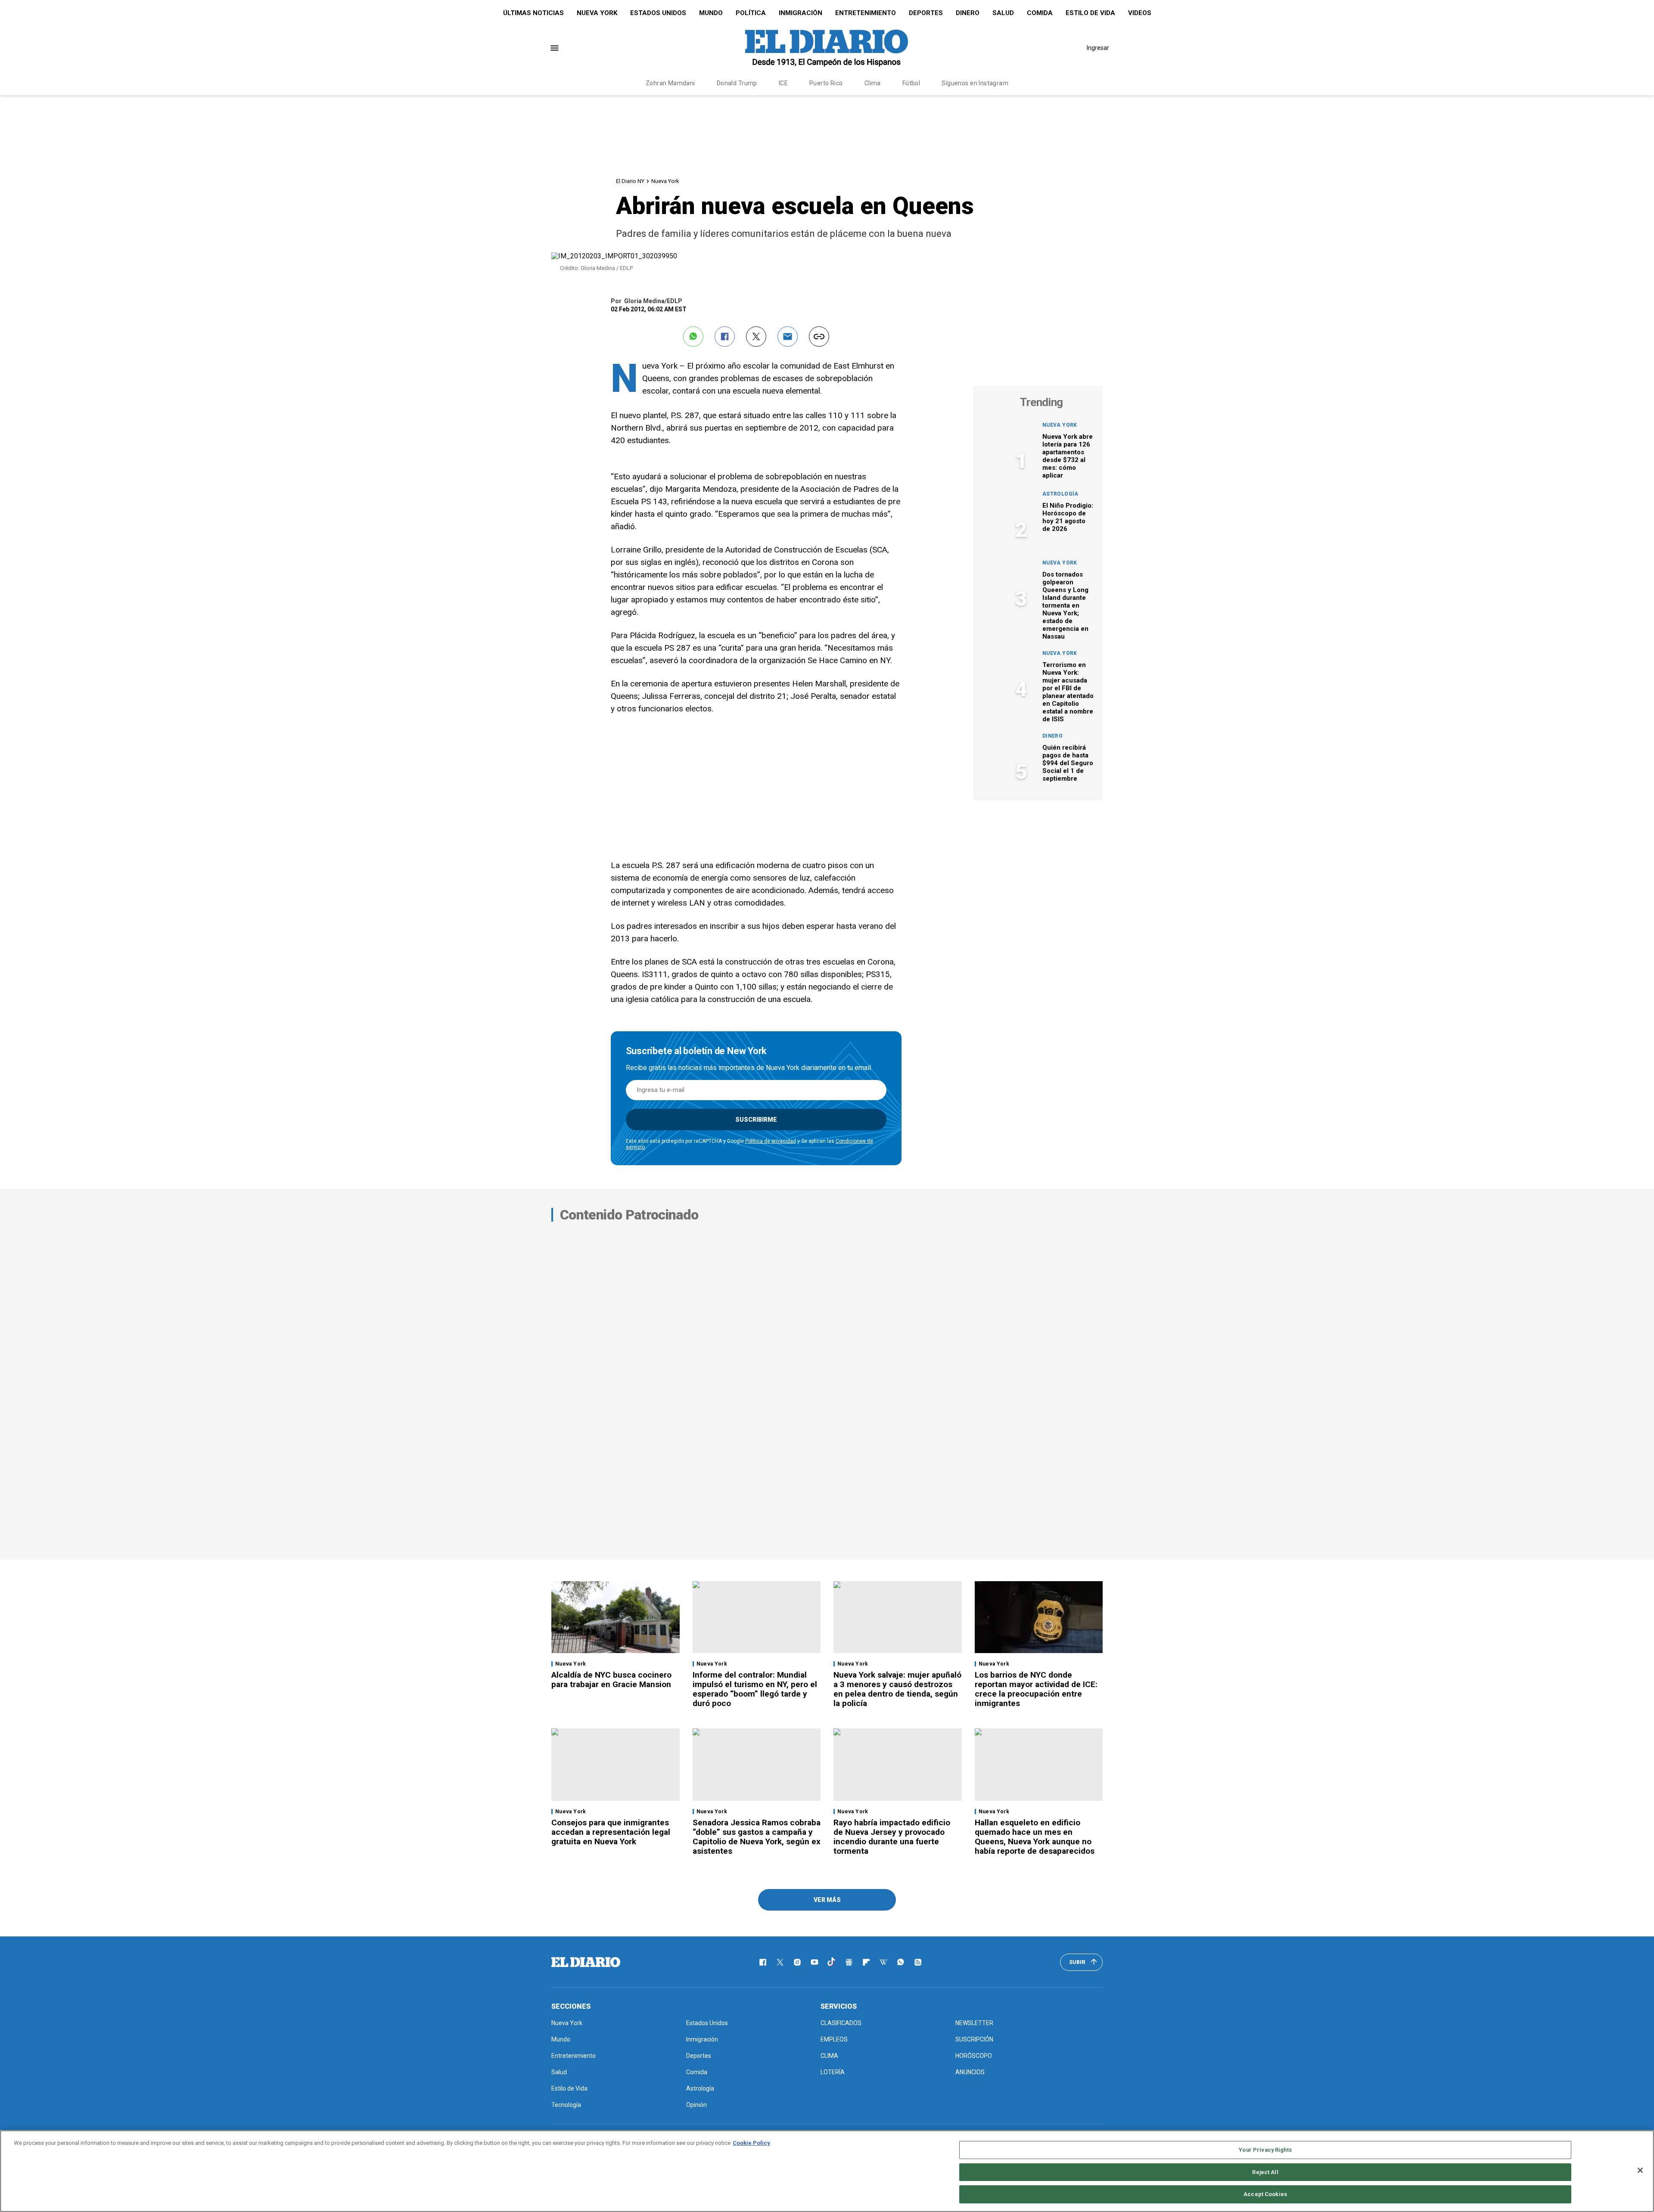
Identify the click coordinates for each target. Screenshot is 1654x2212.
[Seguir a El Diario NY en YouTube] (815, 1962)
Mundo (711, 13)
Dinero (968, 13)
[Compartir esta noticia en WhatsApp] (693, 337)
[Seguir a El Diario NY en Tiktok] (832, 1962)
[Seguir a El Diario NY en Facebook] (763, 1962)
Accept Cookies (1265, 2194)
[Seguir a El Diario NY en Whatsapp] (901, 1962)
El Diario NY (630, 181)
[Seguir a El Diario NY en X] (780, 1962)
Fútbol (911, 83)
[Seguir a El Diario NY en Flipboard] (866, 1962)
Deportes (926, 13)
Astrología (1060, 494)
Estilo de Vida (1090, 13)
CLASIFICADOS (841, 2023)
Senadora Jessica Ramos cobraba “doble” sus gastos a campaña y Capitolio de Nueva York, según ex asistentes (757, 1837)
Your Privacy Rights (1265, 2150)
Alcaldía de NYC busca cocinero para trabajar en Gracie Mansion (611, 1680)
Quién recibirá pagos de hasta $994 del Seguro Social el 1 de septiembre (1068, 763)
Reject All (1265, 2172)
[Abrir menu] (555, 48)
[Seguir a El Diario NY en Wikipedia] (883, 1962)
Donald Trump (737, 83)
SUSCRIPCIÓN (974, 2039)
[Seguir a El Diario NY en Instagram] (797, 1962)
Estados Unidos (658, 13)
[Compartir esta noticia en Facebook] (725, 337)
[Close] (1640, 2170)
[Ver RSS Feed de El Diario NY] (918, 1962)
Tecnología (566, 2105)
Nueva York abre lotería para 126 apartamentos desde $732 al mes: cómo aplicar (1068, 456)
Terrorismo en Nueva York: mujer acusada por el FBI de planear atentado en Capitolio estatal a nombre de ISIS (1068, 692)
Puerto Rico (826, 83)
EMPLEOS (834, 2039)
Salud (1003, 13)
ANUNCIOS (970, 2072)
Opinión (696, 2105)
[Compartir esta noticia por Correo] (788, 337)
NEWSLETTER (974, 2023)
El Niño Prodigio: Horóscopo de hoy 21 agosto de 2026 (1068, 517)
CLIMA (829, 2056)
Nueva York (597, 13)
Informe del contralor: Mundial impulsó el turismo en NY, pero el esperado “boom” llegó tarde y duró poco (755, 1689)
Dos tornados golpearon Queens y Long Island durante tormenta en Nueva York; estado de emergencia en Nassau (1065, 605)
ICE (783, 83)
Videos (1140, 13)
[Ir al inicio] (586, 1962)
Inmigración (801, 13)
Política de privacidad (771, 1141)
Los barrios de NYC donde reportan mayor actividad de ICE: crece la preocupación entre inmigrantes (1036, 1689)
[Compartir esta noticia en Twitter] (756, 337)
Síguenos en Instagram (975, 83)
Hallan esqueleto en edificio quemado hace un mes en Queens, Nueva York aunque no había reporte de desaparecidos (1035, 1837)
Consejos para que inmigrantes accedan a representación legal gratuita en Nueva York (611, 1832)
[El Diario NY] (827, 48)
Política (751, 13)
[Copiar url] (819, 337)
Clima (873, 83)
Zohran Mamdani (670, 83)
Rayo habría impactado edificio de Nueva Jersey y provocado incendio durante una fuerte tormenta (892, 1837)
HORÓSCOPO (974, 2056)
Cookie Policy (751, 2143)
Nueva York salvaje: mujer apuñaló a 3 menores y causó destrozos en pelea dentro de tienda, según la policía (897, 1689)
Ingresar (1098, 48)
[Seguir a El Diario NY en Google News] (849, 1962)
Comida (1040, 13)
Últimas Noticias (533, 13)
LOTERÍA (833, 2072)
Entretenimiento (866, 13)
